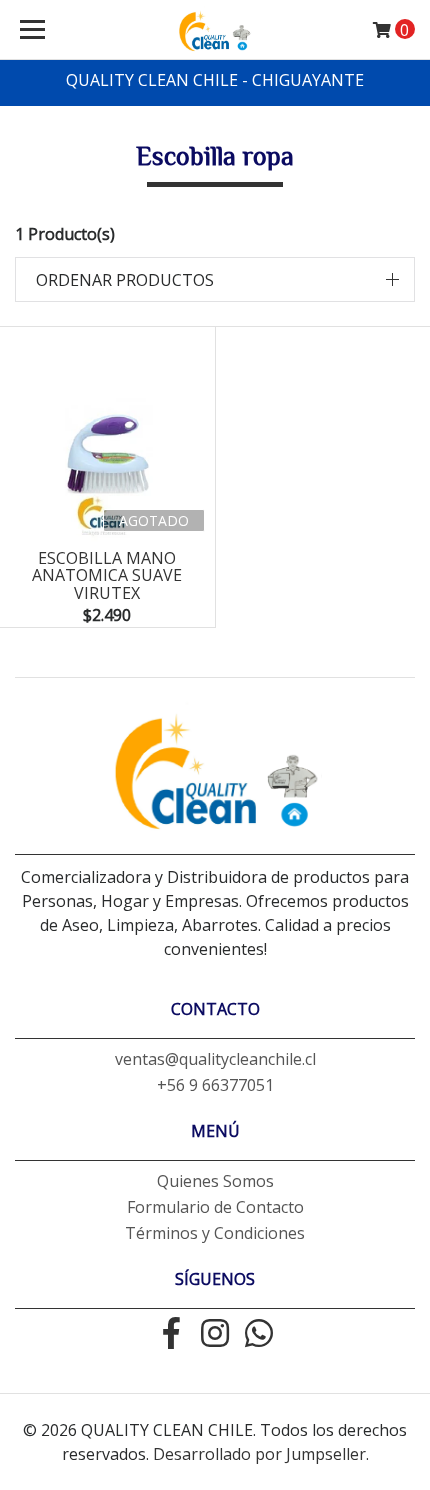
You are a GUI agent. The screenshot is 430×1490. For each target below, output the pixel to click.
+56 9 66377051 (215, 1085)
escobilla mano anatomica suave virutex (107, 575)
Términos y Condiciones (215, 1233)
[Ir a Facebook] (171, 1335)
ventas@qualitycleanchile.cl (215, 1059)
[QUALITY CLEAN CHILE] (215, 30)
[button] (215, 279)
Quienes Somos (215, 1181)
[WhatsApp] (259, 1335)
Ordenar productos (125, 280)
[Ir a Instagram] (215, 1335)
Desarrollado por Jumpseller (259, 1454)
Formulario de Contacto (215, 1207)
